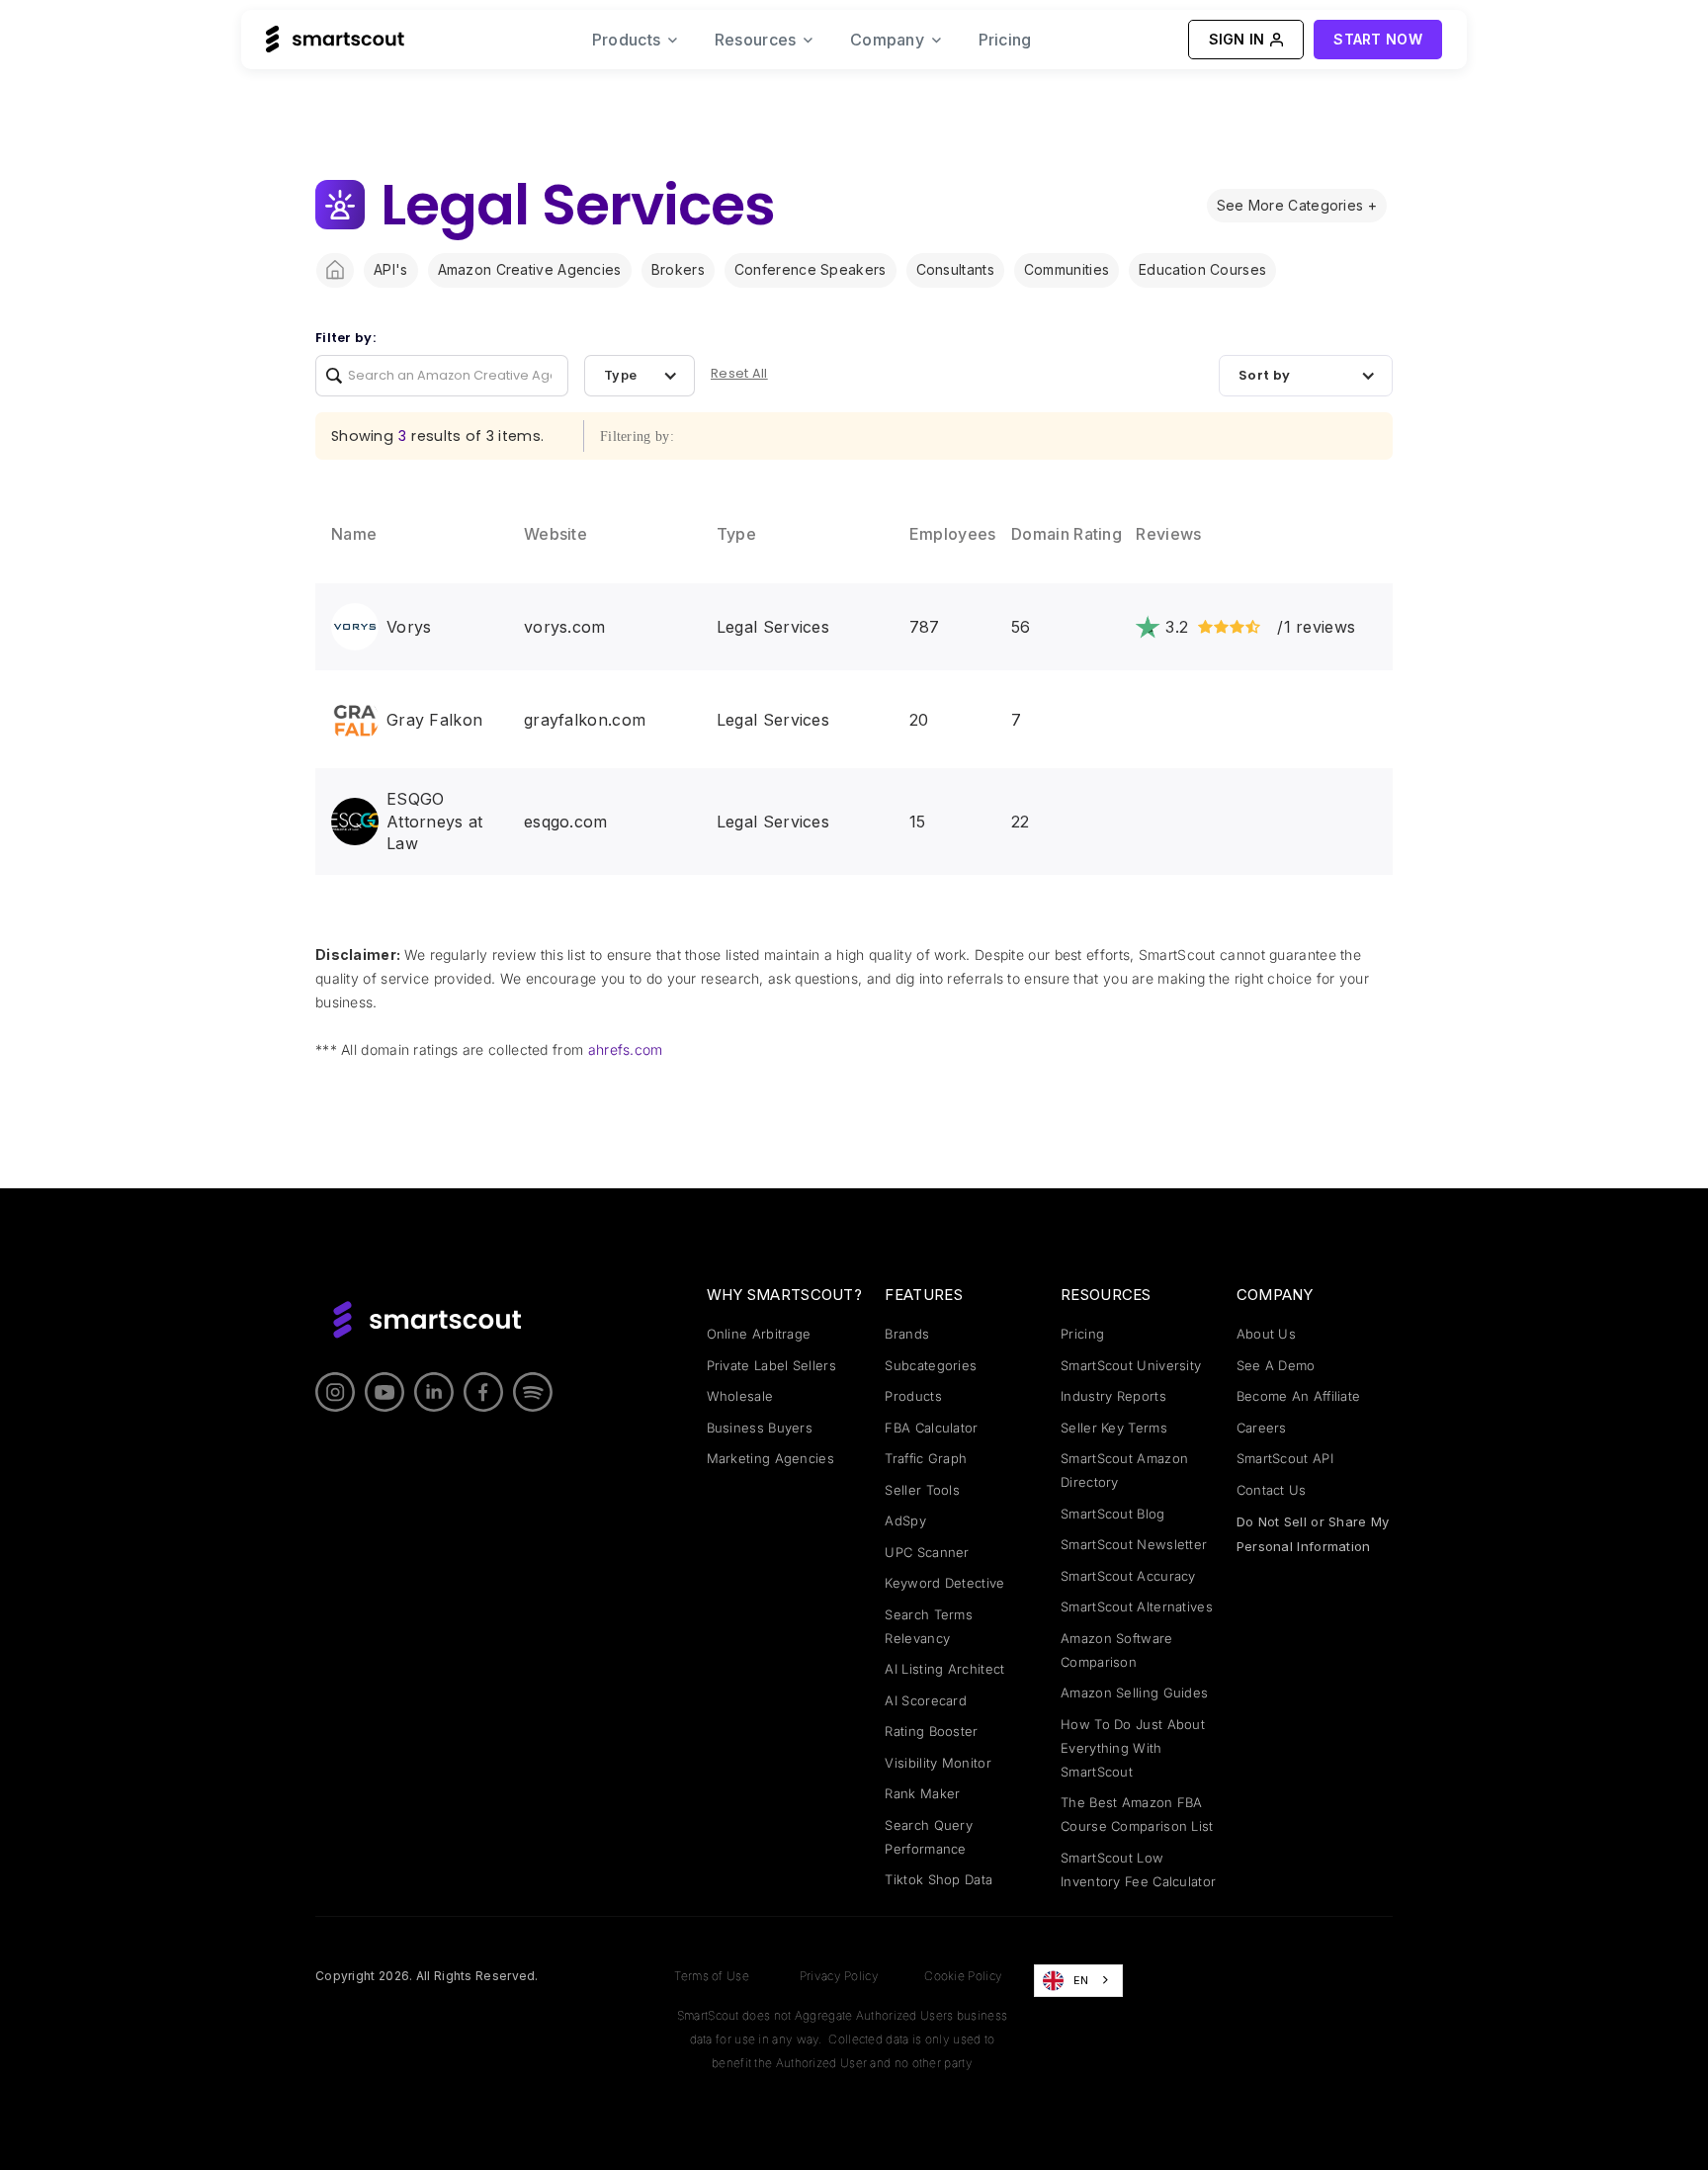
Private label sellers (771, 1365)
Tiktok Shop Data (939, 1879)
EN (1081, 1980)
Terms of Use (712, 1976)
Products (913, 1396)
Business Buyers (760, 1428)
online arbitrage (759, 1334)
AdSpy (905, 1520)
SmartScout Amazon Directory (1124, 1470)
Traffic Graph (926, 1458)
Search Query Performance (929, 1837)
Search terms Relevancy (929, 1626)
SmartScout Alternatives (1137, 1606)
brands (907, 1334)
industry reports (1113, 1396)
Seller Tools (922, 1490)
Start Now (1378, 39)
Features (923, 1295)
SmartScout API (1285, 1458)
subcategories (931, 1365)
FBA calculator (931, 1428)
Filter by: (345, 338)
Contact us (1272, 1490)
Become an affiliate (1299, 1396)
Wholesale (740, 1396)
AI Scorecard (926, 1700)
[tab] (1297, 206)
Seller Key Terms (1114, 1428)
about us (1266, 1334)
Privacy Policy (839, 1976)
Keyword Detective (944, 1583)
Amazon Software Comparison (1117, 1650)
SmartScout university (1131, 1365)
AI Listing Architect (944, 1669)
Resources (1106, 1295)
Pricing (1005, 40)
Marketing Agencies (770, 1458)
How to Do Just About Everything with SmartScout (1133, 1748)
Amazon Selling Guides (1134, 1693)
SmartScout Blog (1113, 1514)
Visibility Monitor (938, 1763)
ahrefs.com (626, 1049)
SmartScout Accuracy (1128, 1576)
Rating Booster (931, 1731)
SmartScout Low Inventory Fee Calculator (1138, 1869)
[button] (636, 40)
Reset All (739, 373)
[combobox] (1079, 1980)
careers (1262, 1428)
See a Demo (1276, 1365)
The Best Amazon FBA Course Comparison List (1137, 1814)
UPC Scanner (927, 1552)
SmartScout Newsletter (1134, 1544)
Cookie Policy (963, 1976)
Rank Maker (922, 1793)
